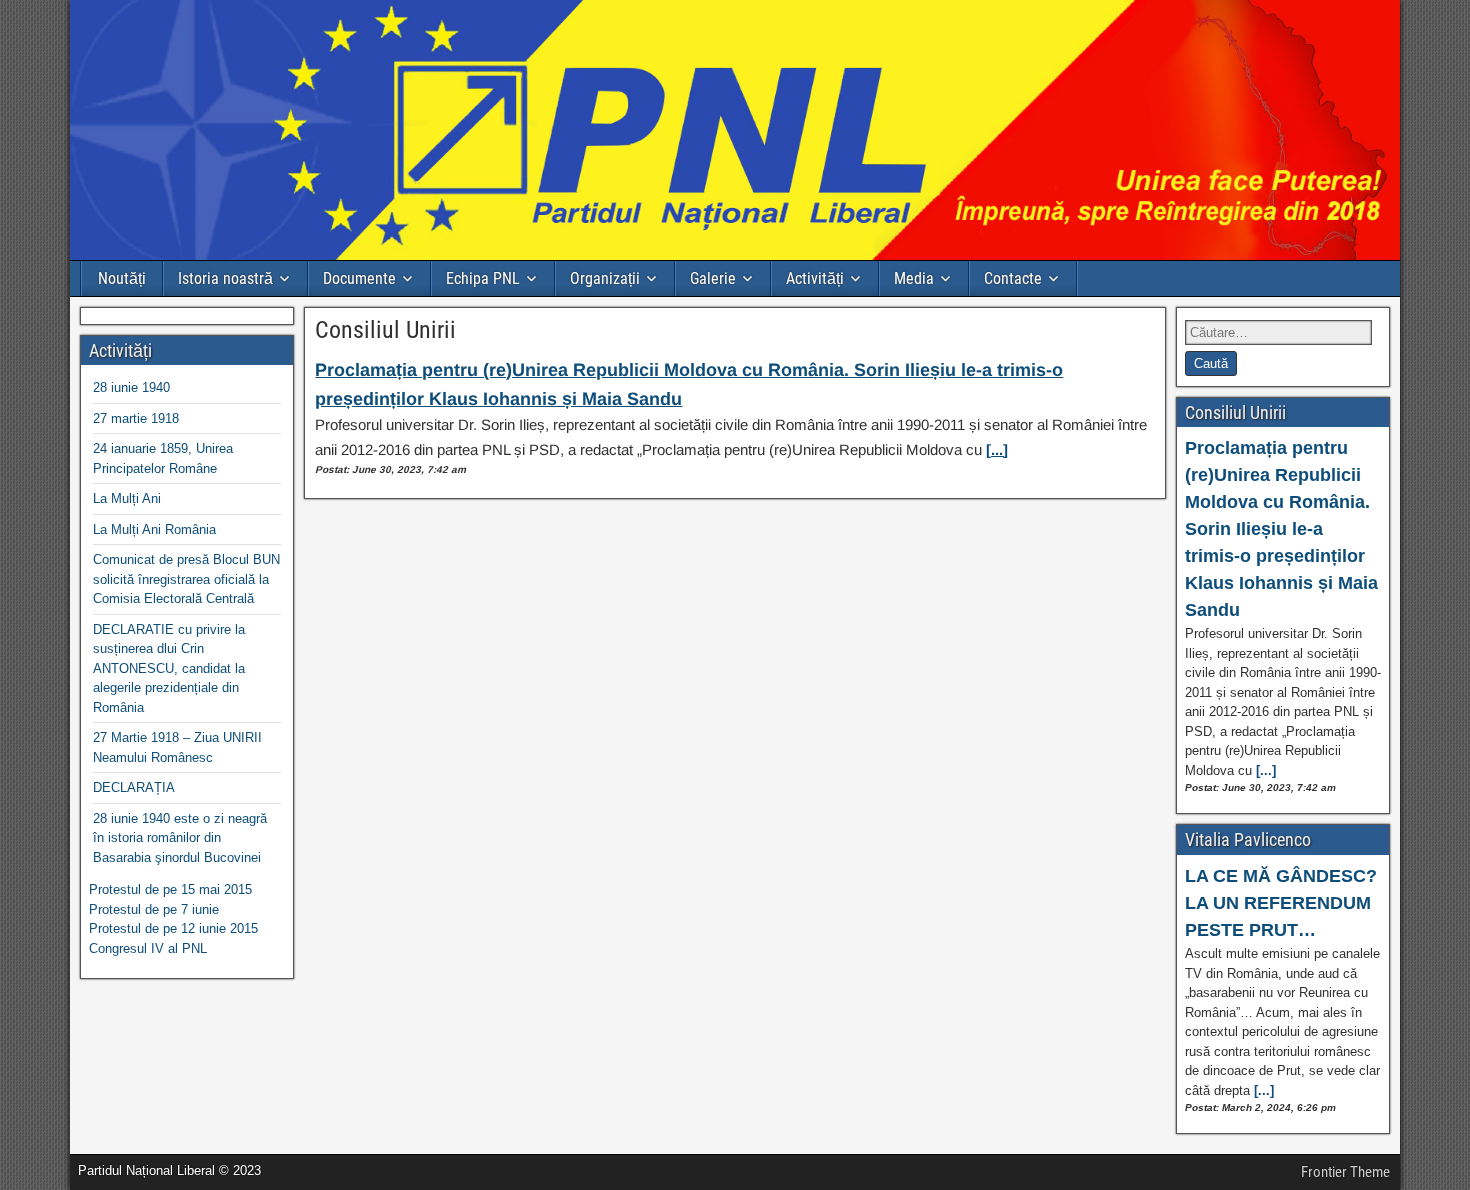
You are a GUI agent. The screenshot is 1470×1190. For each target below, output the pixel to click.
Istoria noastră (225, 278)
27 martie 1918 (136, 418)
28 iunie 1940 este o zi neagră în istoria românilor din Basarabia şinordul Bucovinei (180, 838)
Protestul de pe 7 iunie (154, 909)
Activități (815, 278)
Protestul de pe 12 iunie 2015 (173, 928)
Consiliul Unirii (385, 330)
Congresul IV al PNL (148, 948)
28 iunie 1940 (131, 387)
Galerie (713, 278)
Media (914, 278)
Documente (359, 278)
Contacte (1013, 278)
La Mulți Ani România (154, 529)
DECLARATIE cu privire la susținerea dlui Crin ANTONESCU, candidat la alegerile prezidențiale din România (169, 668)
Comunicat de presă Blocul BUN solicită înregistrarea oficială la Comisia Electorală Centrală (186, 579)
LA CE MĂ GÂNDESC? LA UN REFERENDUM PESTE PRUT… (1281, 903)
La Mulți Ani (127, 498)
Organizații (605, 278)
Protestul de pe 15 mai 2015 (170, 889)
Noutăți (122, 278)
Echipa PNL (483, 278)
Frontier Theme (1345, 1172)
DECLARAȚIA (134, 787)
